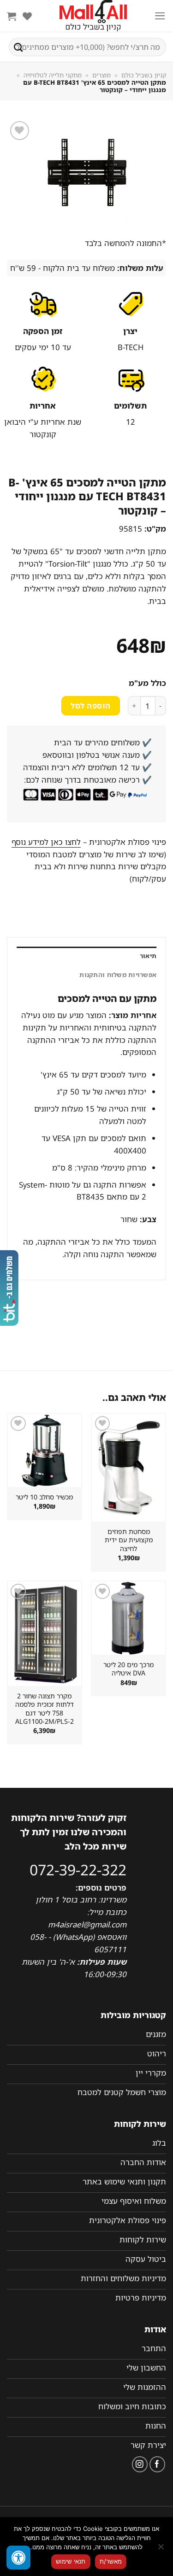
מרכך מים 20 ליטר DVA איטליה (128, 1669)
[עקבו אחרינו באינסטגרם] (140, 2464)
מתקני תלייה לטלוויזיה (53, 75)
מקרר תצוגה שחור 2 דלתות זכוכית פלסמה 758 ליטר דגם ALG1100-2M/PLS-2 (45, 1709)
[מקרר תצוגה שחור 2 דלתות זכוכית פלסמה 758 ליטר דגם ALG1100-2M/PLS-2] (45, 1634)
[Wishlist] (27, 16)
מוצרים (101, 75)
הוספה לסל (90, 706)
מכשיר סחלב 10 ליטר (44, 1497)
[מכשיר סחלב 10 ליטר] (45, 1450)
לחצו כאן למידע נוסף (46, 842)
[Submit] (18, 47)
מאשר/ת (111, 2561)
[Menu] (160, 16)
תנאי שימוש (71, 2561)
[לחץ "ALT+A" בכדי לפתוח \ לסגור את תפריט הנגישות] (18, 2558)
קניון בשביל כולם (144, 75)
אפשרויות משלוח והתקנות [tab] (118, 975)
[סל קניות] (12, 16)
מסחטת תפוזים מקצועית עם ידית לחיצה (129, 1540)
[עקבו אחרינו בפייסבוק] (158, 2464)
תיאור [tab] (148, 956)
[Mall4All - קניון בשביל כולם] (93, 16)
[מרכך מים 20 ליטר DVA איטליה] (128, 1618)
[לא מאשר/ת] (161, 2549)
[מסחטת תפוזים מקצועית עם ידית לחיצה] (128, 1468)
